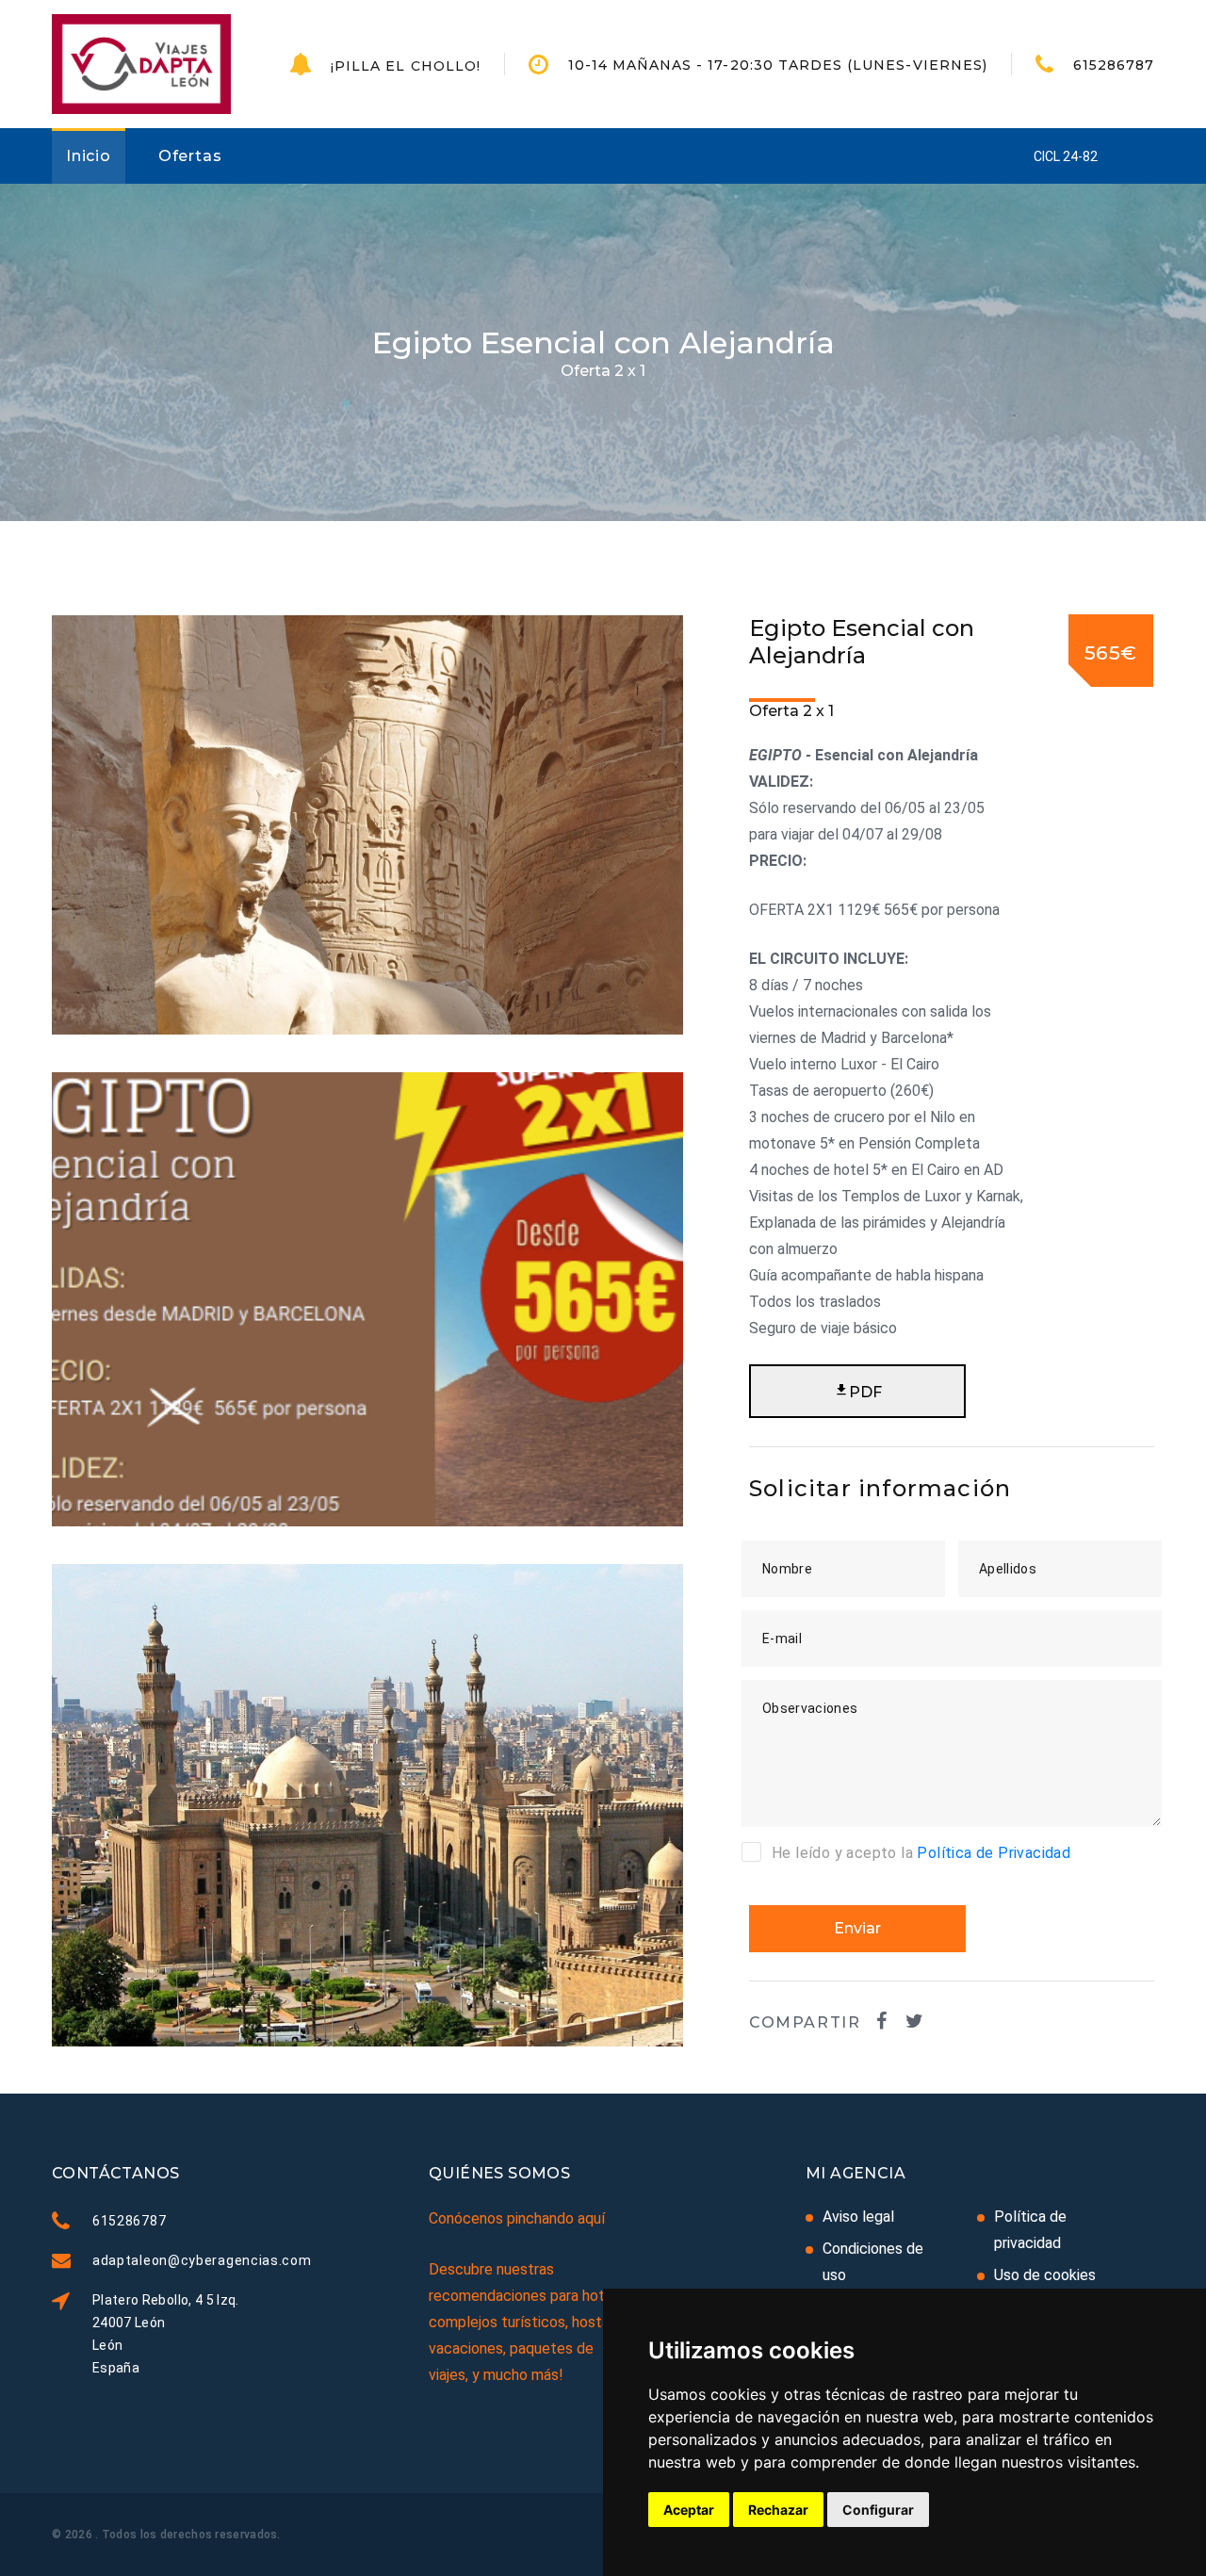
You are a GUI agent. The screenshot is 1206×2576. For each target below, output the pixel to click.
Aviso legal (858, 2217)
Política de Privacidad (994, 1853)
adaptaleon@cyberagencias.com (202, 2260)
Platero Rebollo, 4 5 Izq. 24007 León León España (166, 2334)
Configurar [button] (878, 2510)
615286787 (1114, 65)
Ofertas (190, 156)
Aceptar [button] (689, 2510)
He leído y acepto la (921, 1853)
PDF (865, 1392)
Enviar (857, 1928)
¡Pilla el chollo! (406, 66)
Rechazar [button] (778, 2510)
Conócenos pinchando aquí (517, 2218)
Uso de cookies (1045, 2275)
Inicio (89, 156)
